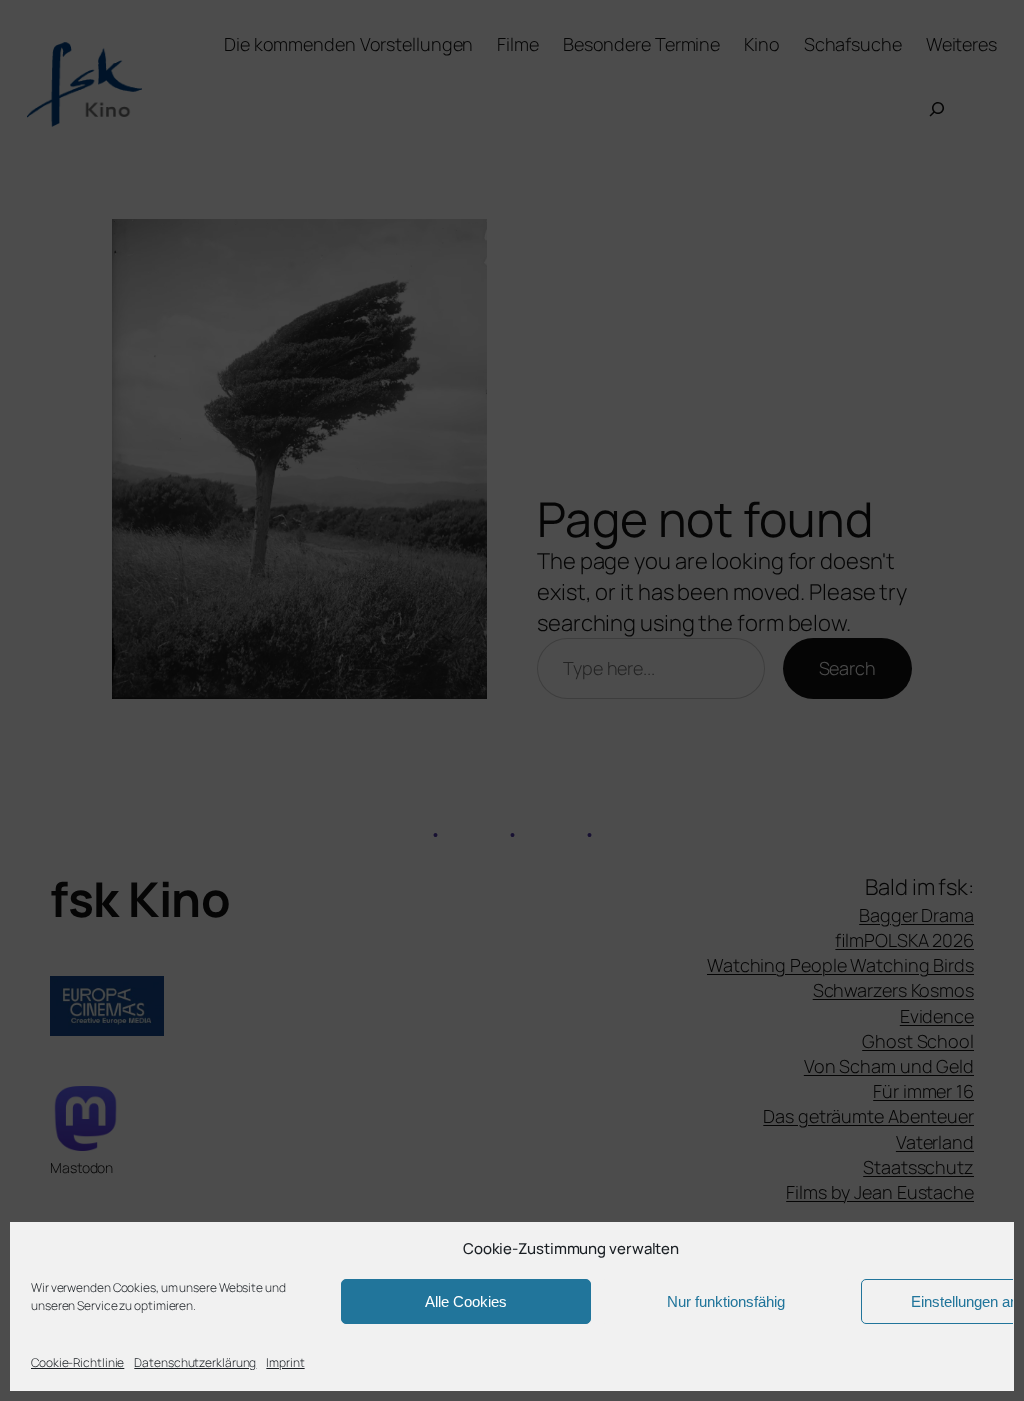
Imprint (285, 1362)
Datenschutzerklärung (195, 1362)
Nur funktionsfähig (726, 1301)
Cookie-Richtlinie (77, 1362)
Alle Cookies (466, 1301)
